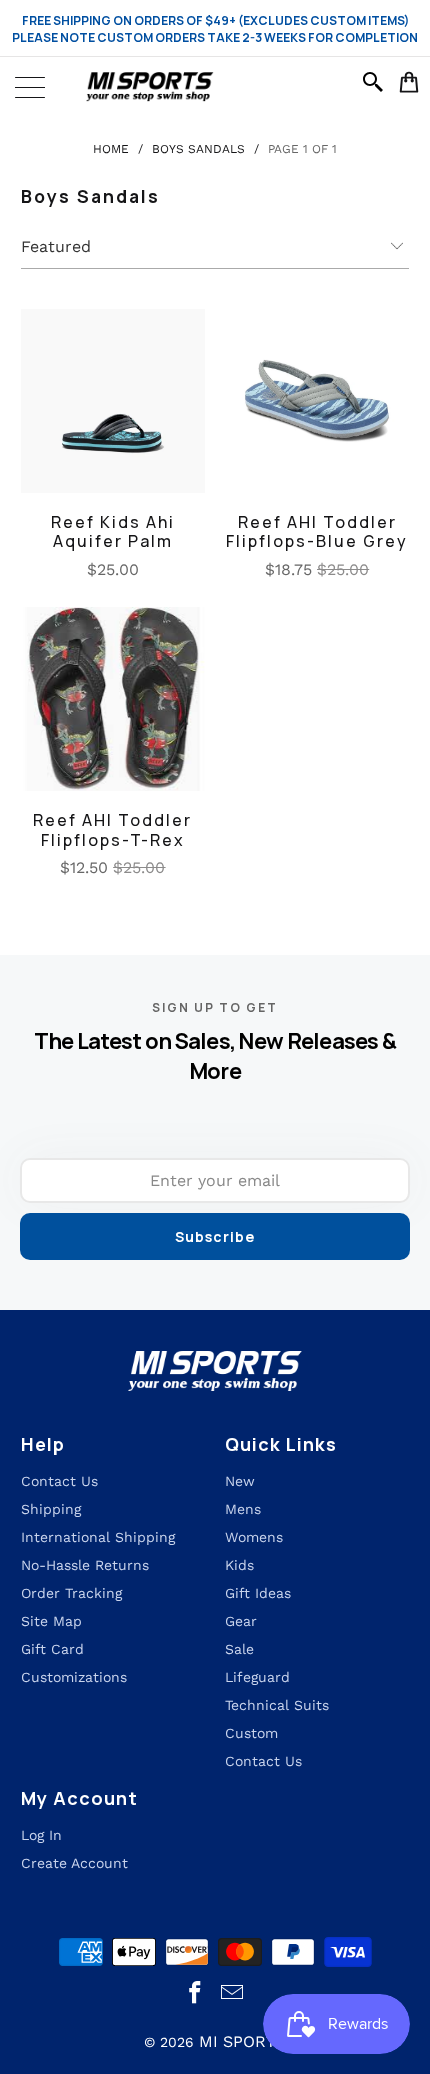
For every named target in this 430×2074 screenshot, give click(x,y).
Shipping (51, 1509)
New (240, 1481)
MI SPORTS (242, 2041)
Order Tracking (71, 1593)
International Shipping (98, 1537)
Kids (239, 1565)
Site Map (51, 1621)
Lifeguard (257, 1677)
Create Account (74, 1863)
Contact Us (263, 1761)
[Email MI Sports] (233, 1993)
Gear (241, 1621)
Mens (243, 1509)
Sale (239, 1649)
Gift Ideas (258, 1593)
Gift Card (52, 1649)
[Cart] (409, 82)
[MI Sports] (215, 87)
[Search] (376, 82)
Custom (251, 1733)
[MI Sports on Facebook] (196, 1993)
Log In (41, 1835)
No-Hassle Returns (85, 1565)
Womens (254, 1537)
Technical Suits (277, 1705)
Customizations (74, 1677)
